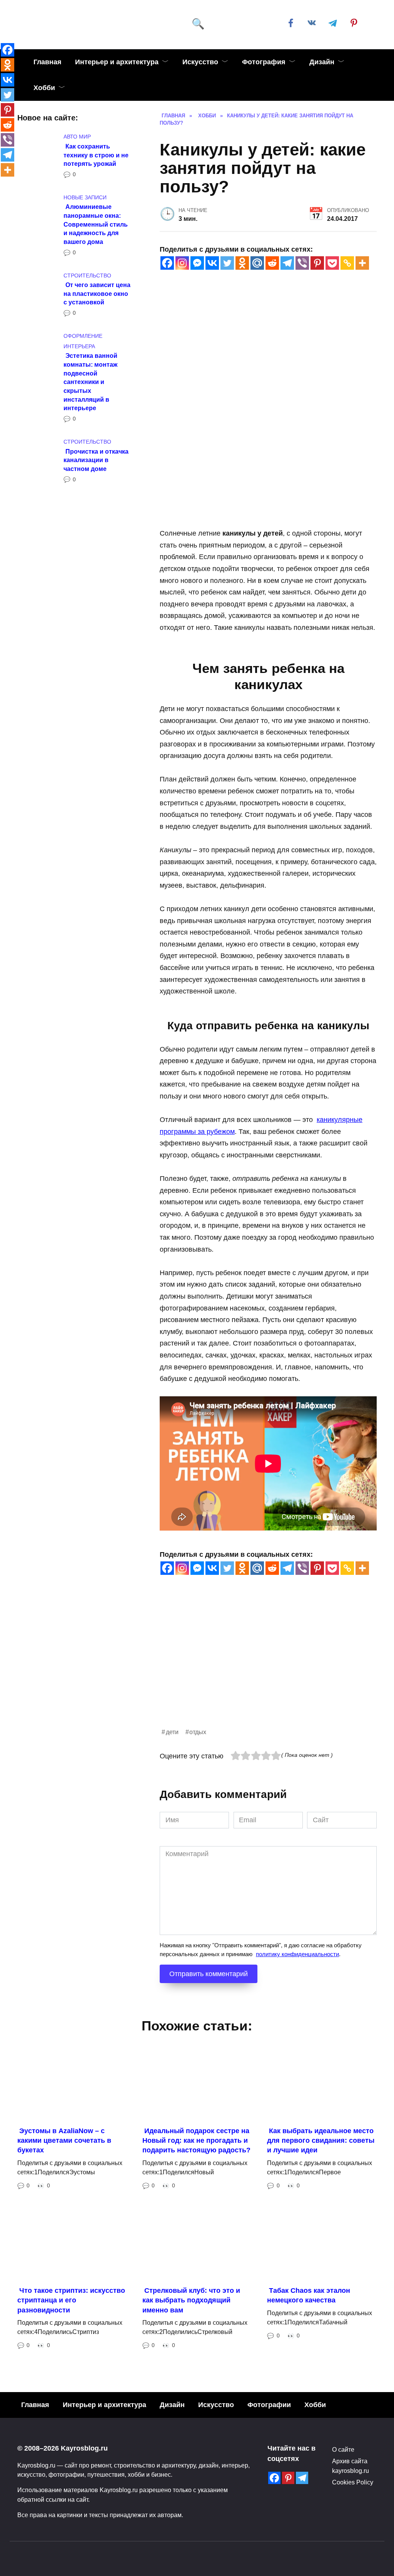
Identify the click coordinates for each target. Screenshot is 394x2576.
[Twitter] (227, 263)
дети (172, 1732)
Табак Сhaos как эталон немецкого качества (309, 2295)
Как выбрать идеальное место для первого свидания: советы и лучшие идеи (321, 2140)
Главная (48, 62)
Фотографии (269, 2405)
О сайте (343, 2449)
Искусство (200, 62)
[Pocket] (332, 263)
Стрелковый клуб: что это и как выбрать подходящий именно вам (191, 2300)
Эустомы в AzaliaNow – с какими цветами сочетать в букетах (64, 2140)
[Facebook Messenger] (197, 263)
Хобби (44, 88)
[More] (362, 263)
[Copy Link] (347, 263)
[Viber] (302, 263)
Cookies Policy (353, 2482)
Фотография (264, 62)
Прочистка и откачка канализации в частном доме (96, 460)
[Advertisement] (268, 1673)
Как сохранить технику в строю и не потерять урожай (96, 154)
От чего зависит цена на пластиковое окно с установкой (97, 293)
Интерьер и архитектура (117, 62)
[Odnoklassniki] (242, 263)
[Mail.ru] (257, 263)
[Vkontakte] (212, 263)
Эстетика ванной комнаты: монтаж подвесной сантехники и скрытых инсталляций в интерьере (90, 382)
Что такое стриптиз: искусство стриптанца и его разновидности (71, 2300)
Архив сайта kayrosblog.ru (351, 2466)
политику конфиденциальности (297, 1954)
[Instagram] (182, 263)
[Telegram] (287, 263)
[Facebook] (167, 263)
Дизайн (322, 62)
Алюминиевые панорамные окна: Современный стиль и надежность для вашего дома (96, 224)
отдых (198, 1732)
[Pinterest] (317, 263)
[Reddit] (272, 263)
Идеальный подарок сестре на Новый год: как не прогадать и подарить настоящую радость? (196, 2140)
